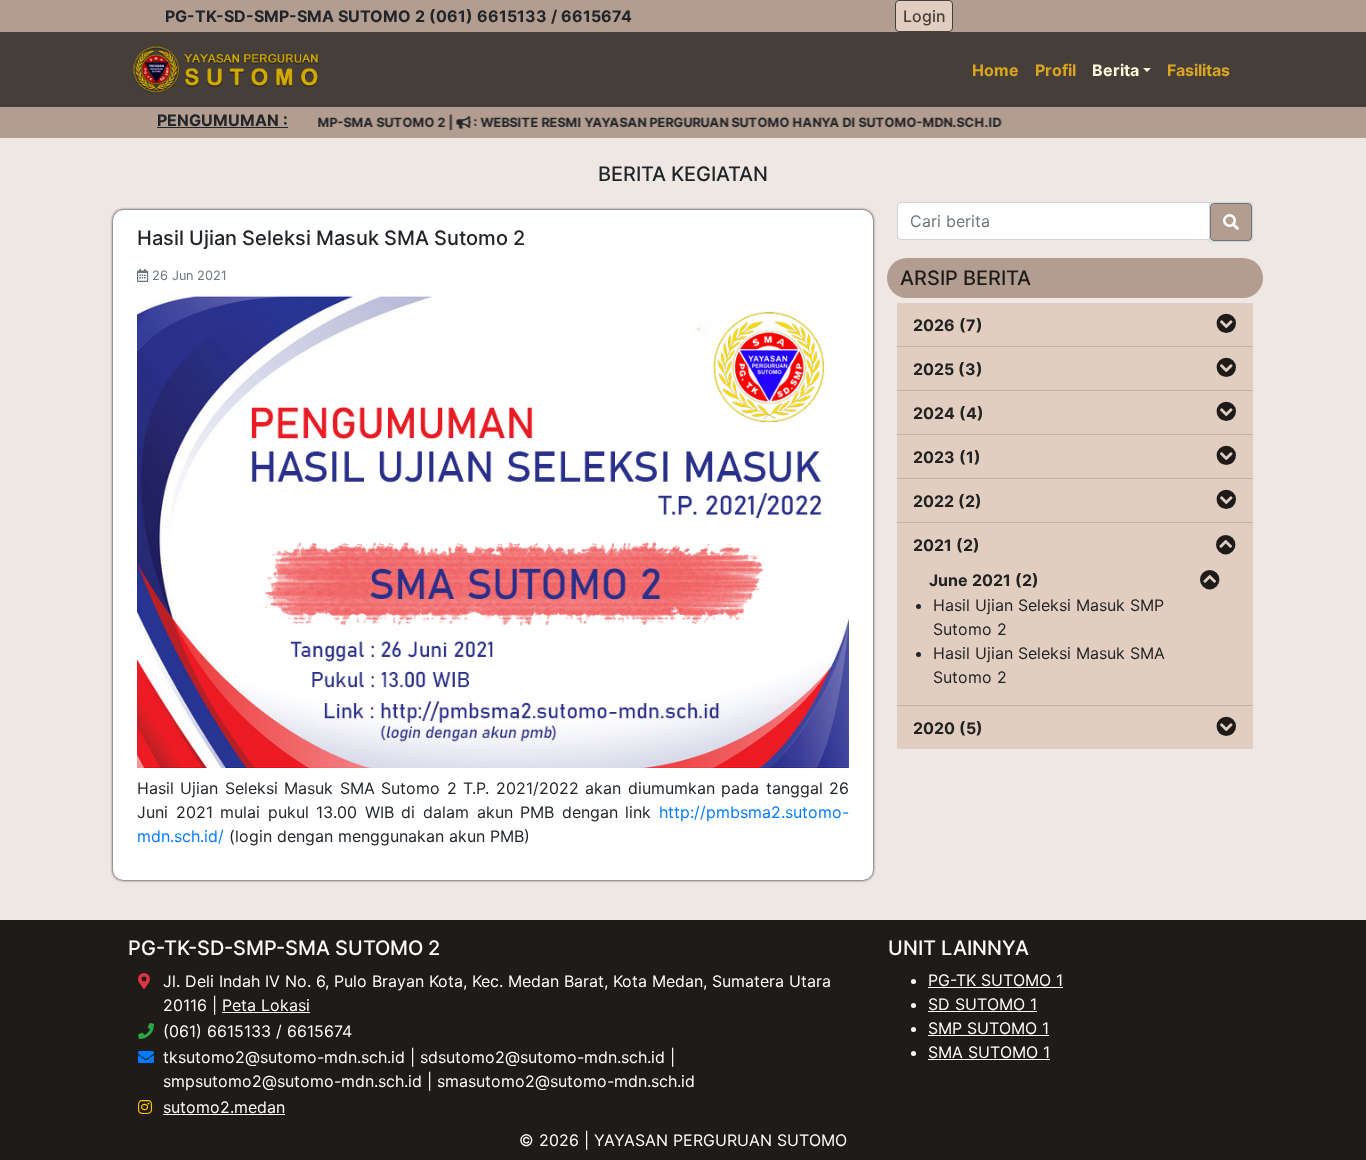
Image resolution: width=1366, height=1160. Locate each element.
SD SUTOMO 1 (982, 1004)
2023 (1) (947, 457)
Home (995, 70)
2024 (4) (948, 413)
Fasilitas (1198, 70)
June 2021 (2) (984, 580)
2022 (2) (947, 501)
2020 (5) (948, 728)
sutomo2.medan (224, 1107)
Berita (1115, 70)
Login (924, 16)
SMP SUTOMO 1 (988, 1028)
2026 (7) (948, 325)
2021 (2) (946, 545)
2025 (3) (948, 369)
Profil (1055, 70)
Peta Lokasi (266, 1005)
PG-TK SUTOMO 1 (995, 980)
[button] (1226, 324)
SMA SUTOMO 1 (989, 1052)
